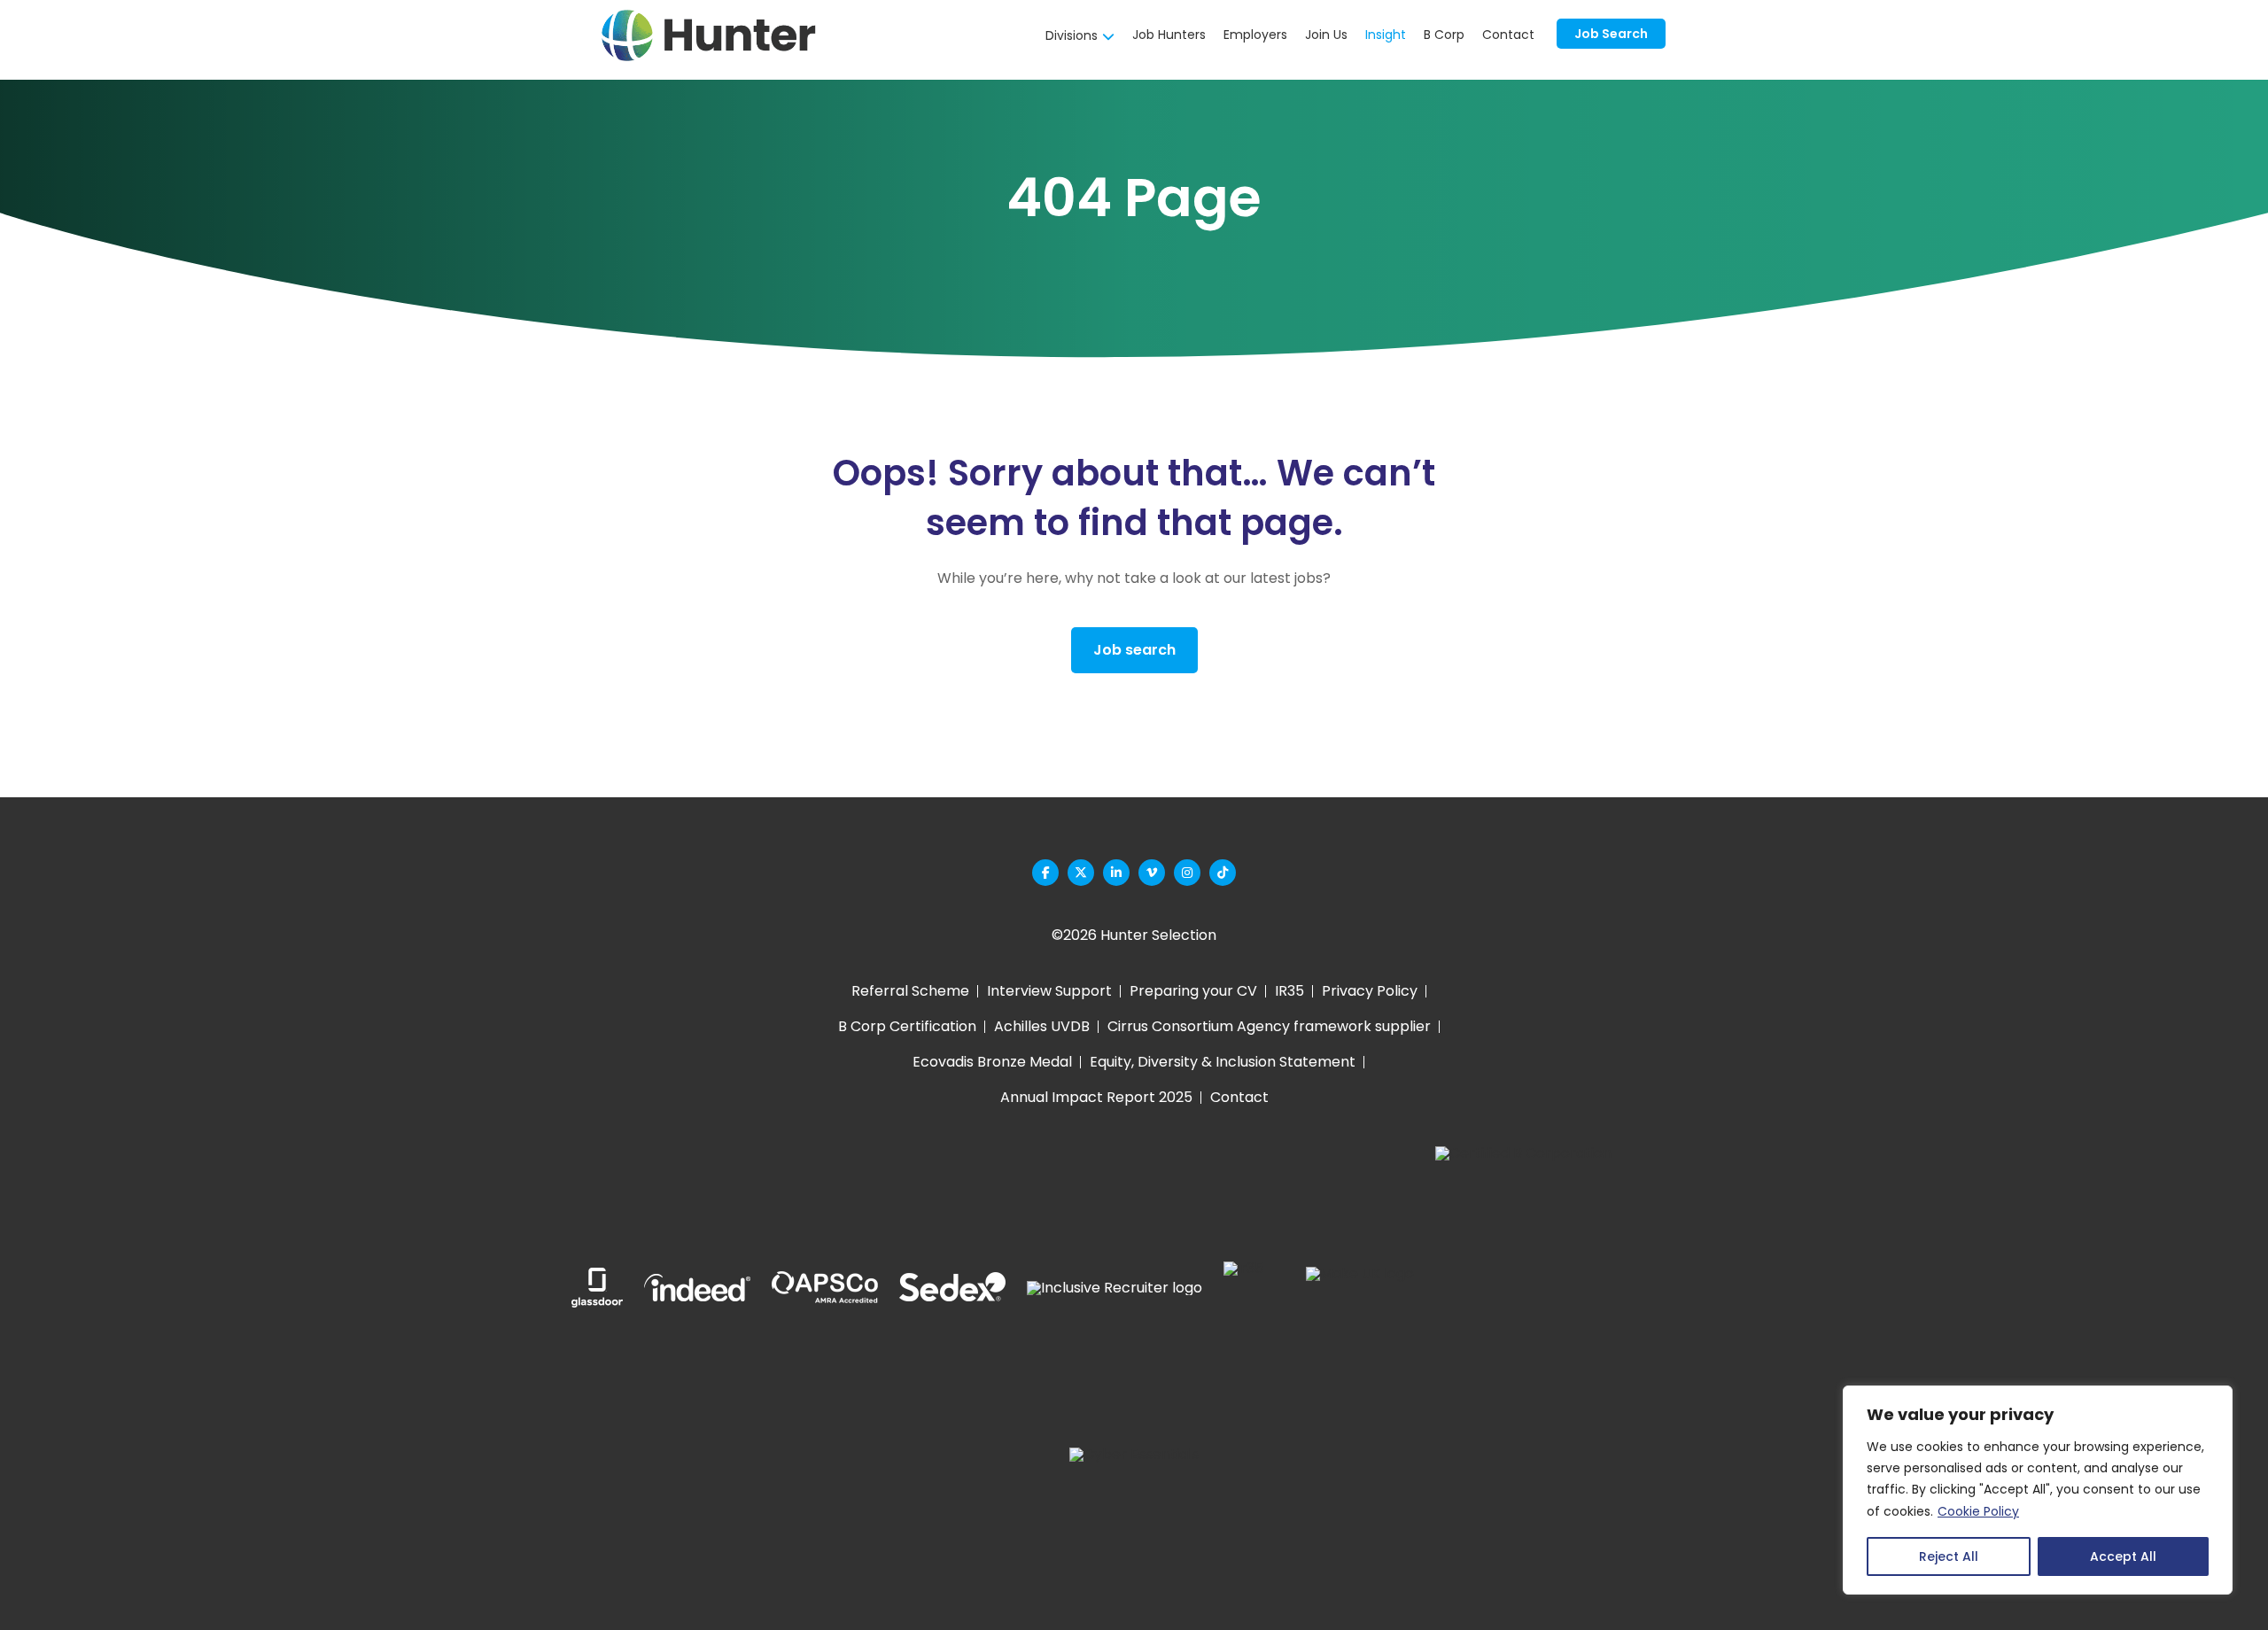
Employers (1255, 35)
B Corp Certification (907, 1026)
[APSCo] (825, 1288)
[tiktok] (1223, 873)
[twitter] (1081, 873)
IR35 (1289, 991)
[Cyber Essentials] (1134, 1512)
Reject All (1949, 1556)
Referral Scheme (910, 991)
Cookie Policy (1978, 1511)
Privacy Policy (1370, 991)
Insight (1386, 35)
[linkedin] (1116, 873)
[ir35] (1243, 1288)
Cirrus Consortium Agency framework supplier (1269, 1026)
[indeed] (697, 1288)
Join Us (1326, 35)
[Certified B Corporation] (1523, 1288)
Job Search (1611, 34)
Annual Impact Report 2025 (1096, 1097)
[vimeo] (1152, 873)
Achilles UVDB (1042, 1026)
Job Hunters (1169, 35)
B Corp (1444, 35)
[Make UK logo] (1360, 1288)
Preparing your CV (1193, 991)
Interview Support (1049, 991)
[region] (2038, 1490)
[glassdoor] (597, 1288)
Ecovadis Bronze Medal (992, 1062)
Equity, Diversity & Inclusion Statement (1223, 1062)
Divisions (1072, 35)
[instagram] (1187, 873)
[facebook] (1045, 873)
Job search (1134, 650)
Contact (1508, 35)
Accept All (2123, 1556)
